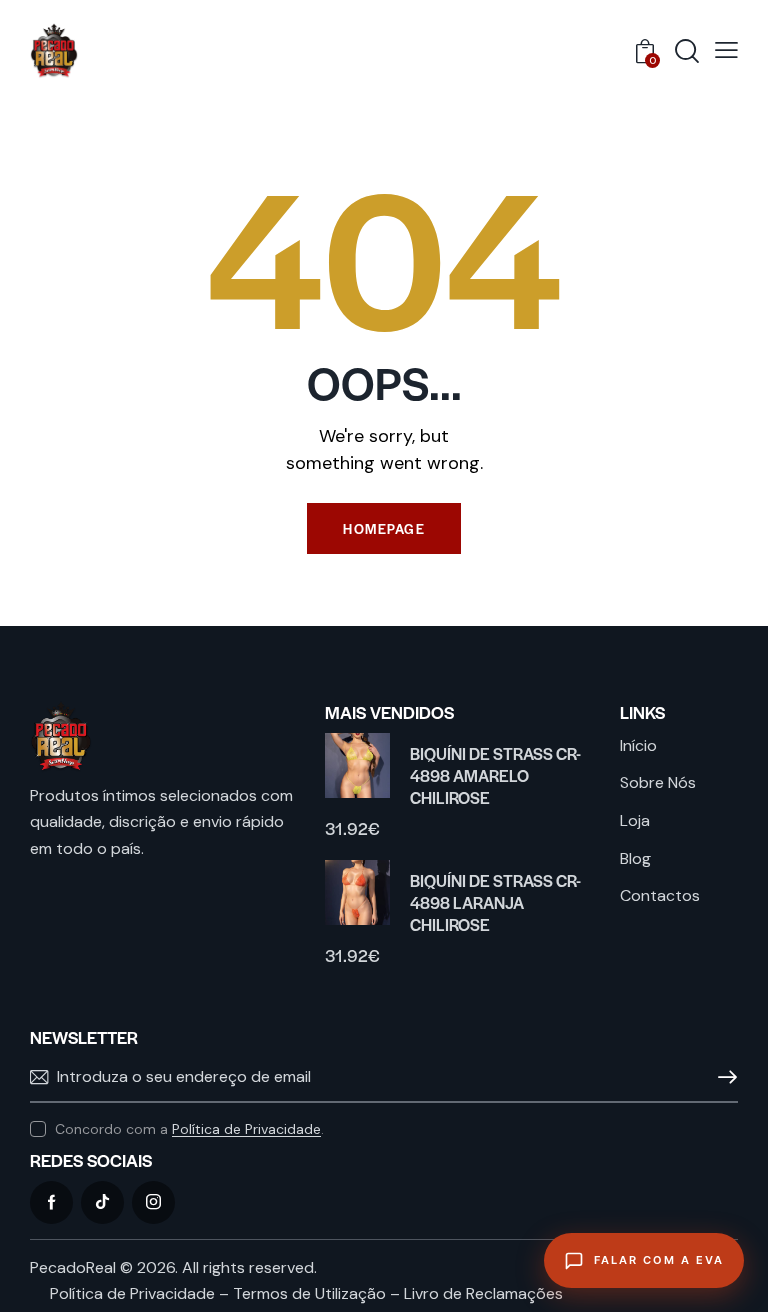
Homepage (384, 528)
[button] (726, 50)
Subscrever (723, 1078)
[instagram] (153, 1202)
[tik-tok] (102, 1202)
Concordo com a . (189, 1129)
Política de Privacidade (246, 1129)
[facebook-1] (51, 1202)
